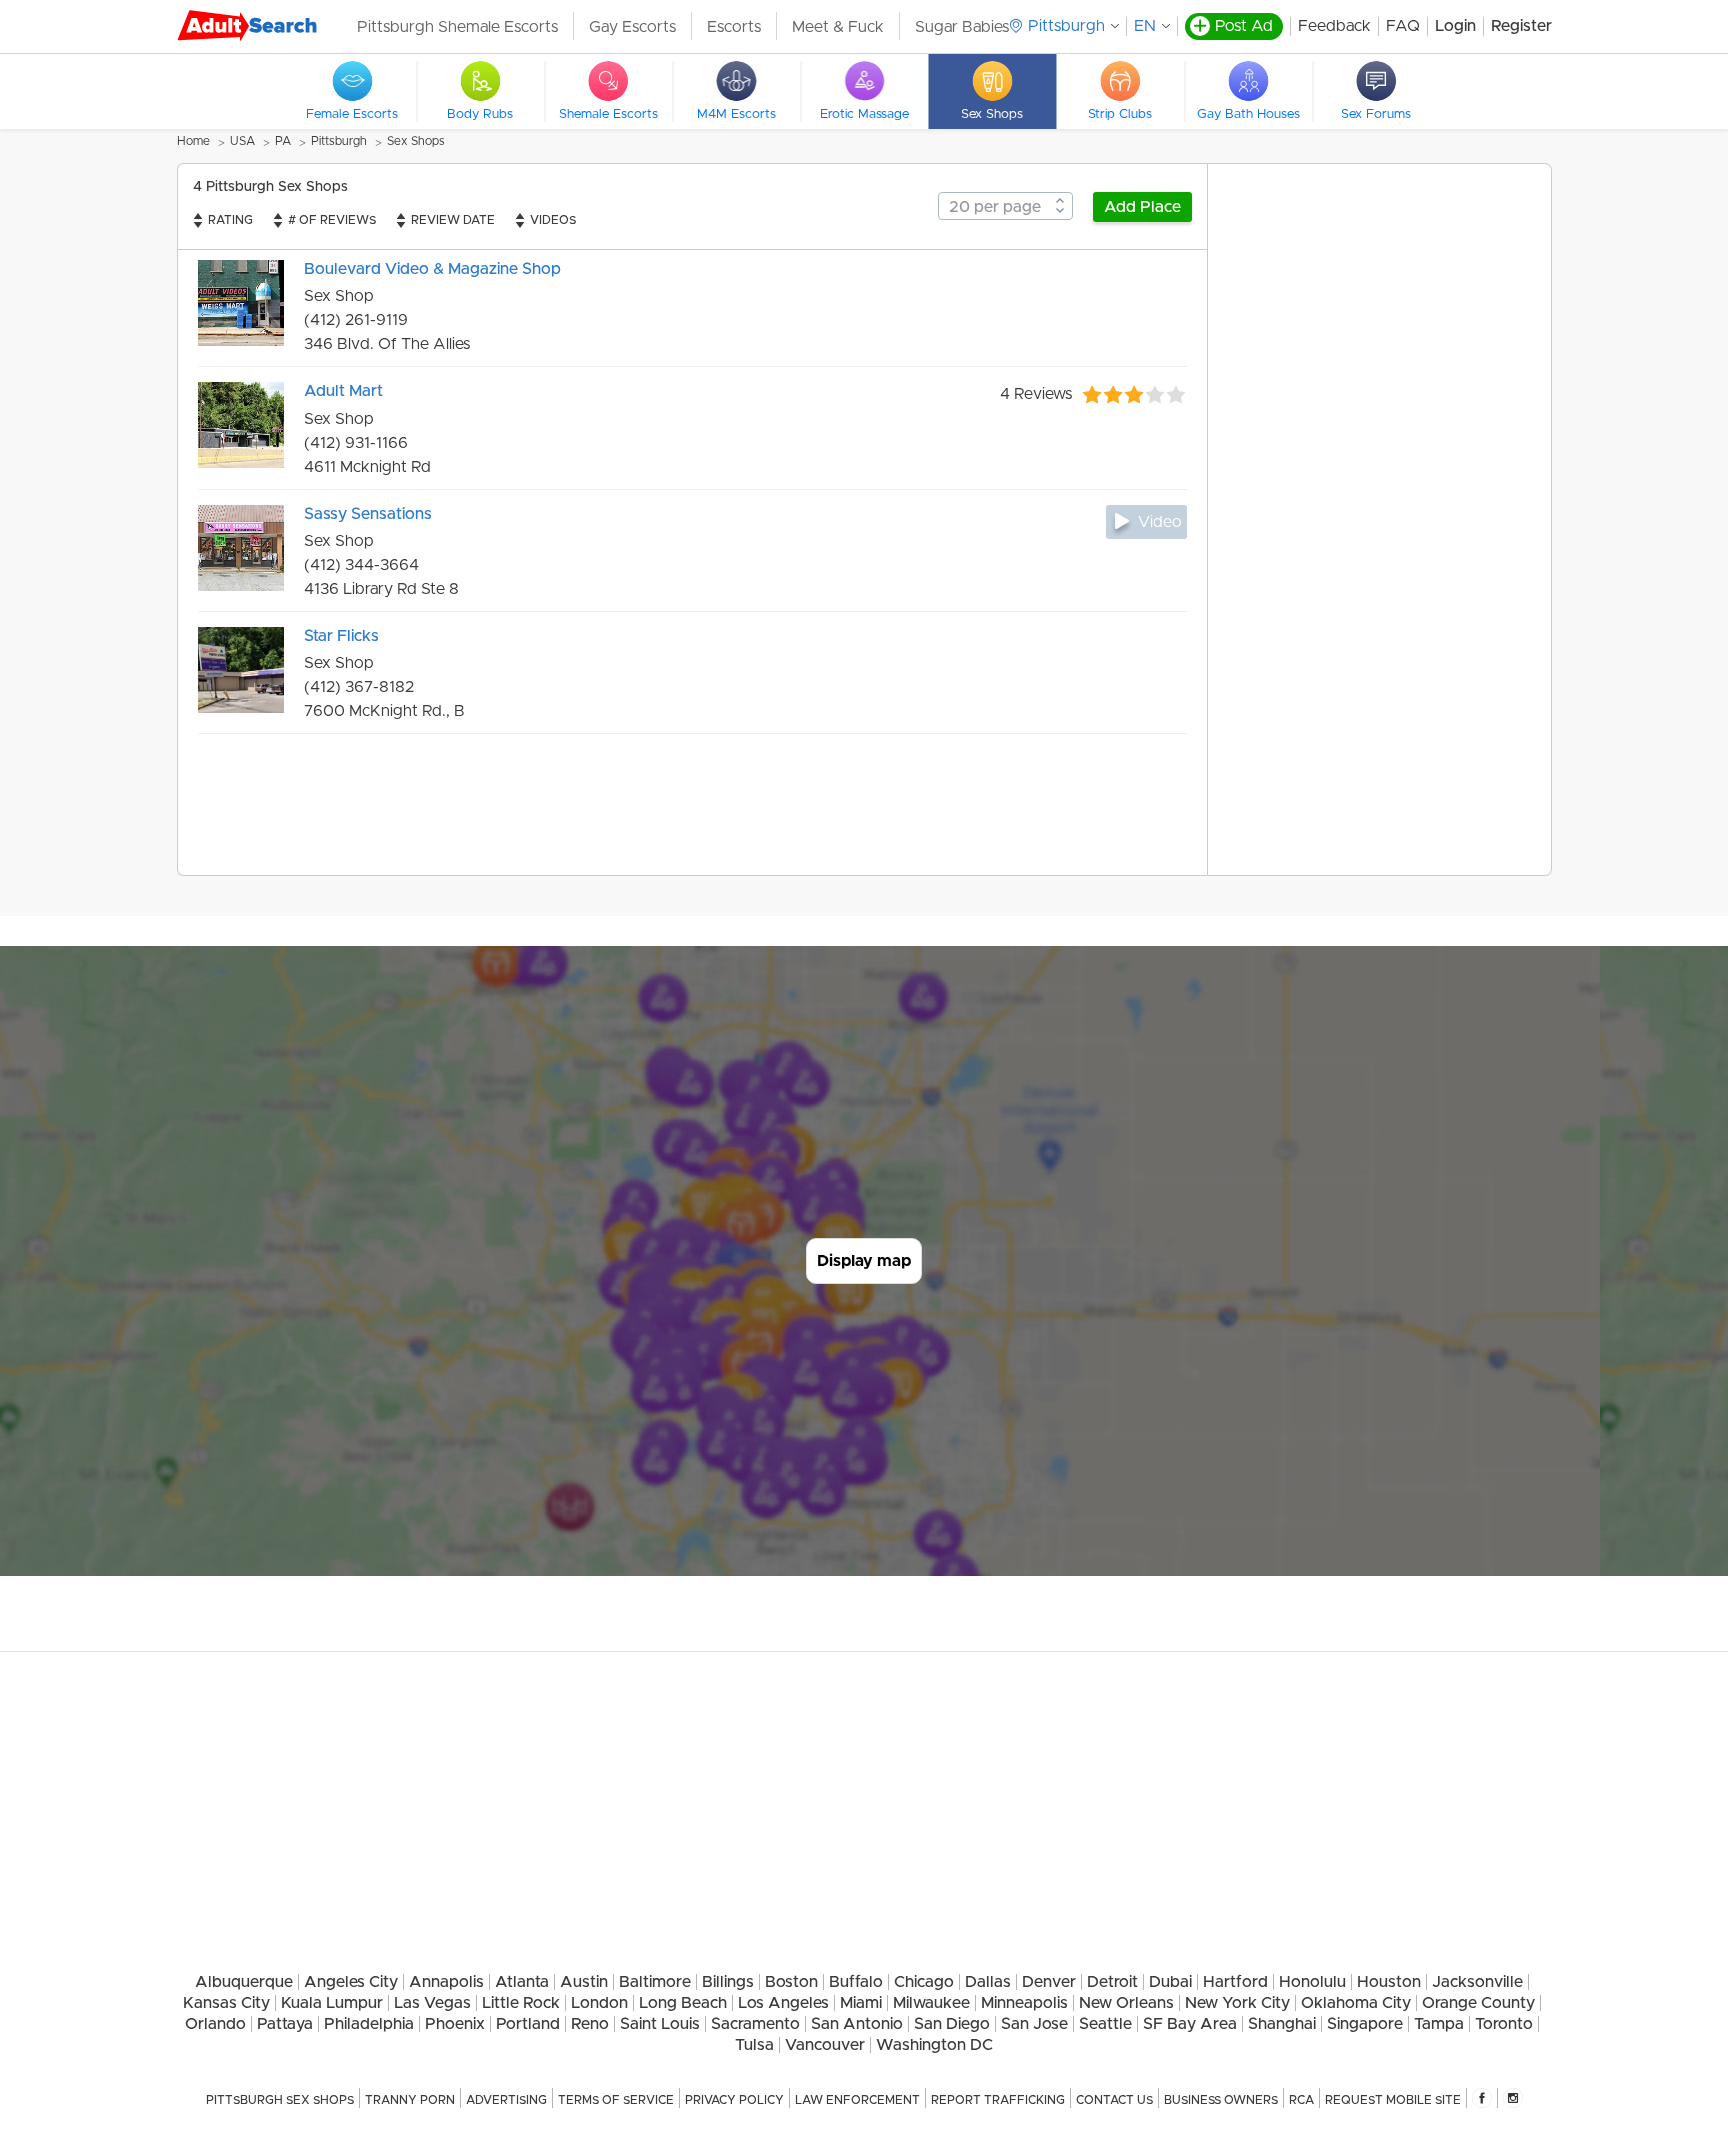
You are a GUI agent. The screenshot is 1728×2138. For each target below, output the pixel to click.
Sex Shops (416, 141)
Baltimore (655, 1982)
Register (1521, 26)
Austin (584, 1982)
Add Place (1142, 207)
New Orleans (1126, 2003)
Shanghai (1282, 2024)
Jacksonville (1477, 1982)
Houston (1389, 1982)
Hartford (1235, 1982)
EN (1145, 26)
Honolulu (1312, 1982)
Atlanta (522, 1982)
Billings (728, 1982)
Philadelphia (369, 2024)
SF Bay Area (1190, 2024)
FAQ (1403, 26)
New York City (1237, 2003)
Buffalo (856, 1982)
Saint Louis (660, 2024)
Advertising (506, 2100)
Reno (590, 2024)
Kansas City (226, 2003)
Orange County (1478, 2003)
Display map (864, 1261)
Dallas (988, 1982)
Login (1455, 26)
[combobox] (1005, 206)
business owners (1221, 2100)
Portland (528, 2024)
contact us (1114, 2100)
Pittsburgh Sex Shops (280, 2100)
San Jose (1034, 2024)
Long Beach (683, 2003)
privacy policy (734, 2100)
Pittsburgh (339, 141)
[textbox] (1005, 207)
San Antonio (857, 2024)
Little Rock (521, 2003)
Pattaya (285, 2024)
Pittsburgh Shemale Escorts (457, 27)
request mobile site (1393, 2100)
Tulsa (754, 2045)
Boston (791, 1982)
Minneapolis (1024, 2003)
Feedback (1334, 26)
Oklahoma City (1356, 2003)
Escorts (734, 27)
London (599, 2003)
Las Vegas (432, 2003)
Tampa (1439, 2024)
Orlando (215, 2024)
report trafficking (998, 2100)
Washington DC (934, 2045)
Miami (861, 2003)
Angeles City (351, 1982)
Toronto (1504, 2024)
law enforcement (857, 2100)
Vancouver (825, 2045)
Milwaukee (931, 2003)
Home (193, 141)
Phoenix (455, 2024)
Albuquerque (244, 1982)
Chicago (924, 1982)
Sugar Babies (962, 27)
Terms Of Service (616, 2100)
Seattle (1105, 2024)
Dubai (1170, 1982)
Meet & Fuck (838, 27)
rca (1301, 2100)
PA (283, 141)
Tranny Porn (410, 2100)
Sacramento (755, 2024)
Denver (1049, 1982)
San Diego (952, 2024)
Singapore (1365, 2024)
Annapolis (446, 1982)
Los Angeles (783, 2003)
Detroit (1112, 1982)
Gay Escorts (632, 27)
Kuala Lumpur (332, 2003)
